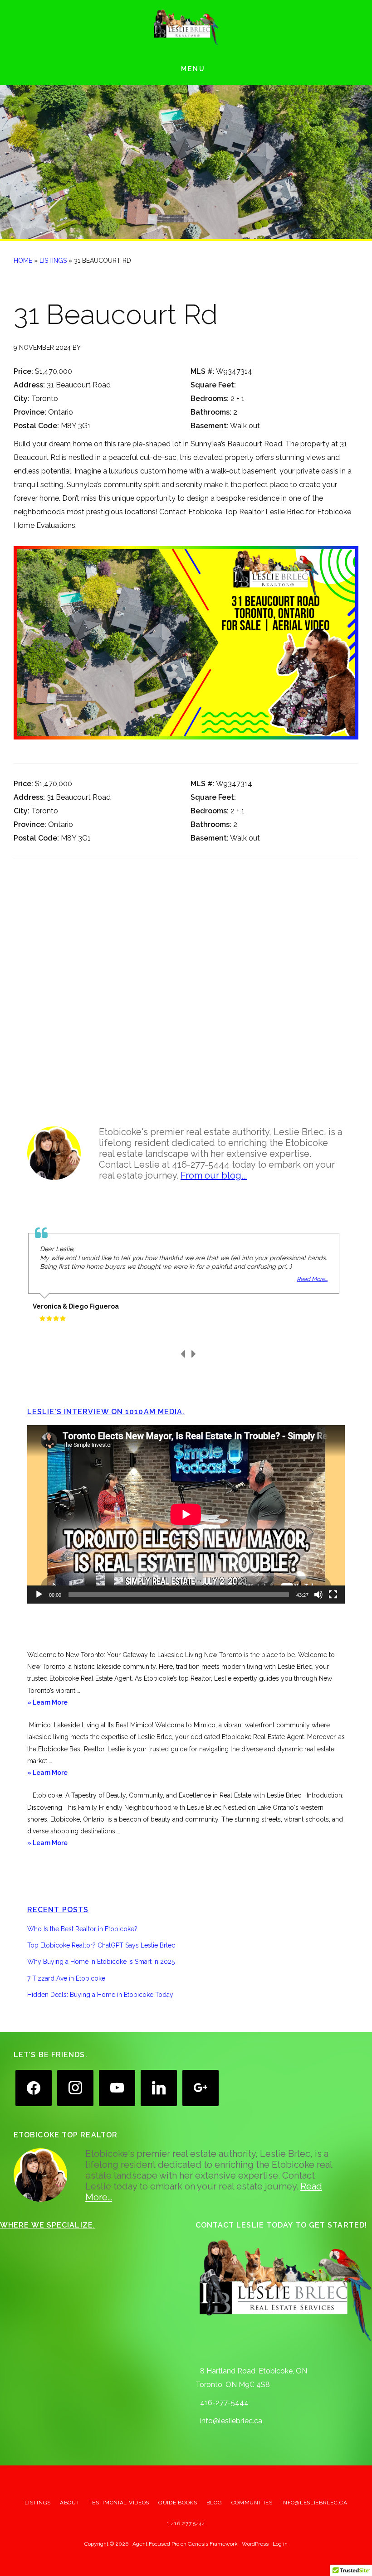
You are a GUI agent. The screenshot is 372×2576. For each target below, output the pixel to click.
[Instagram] (75, 2087)
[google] (201, 2087)
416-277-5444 (224, 2403)
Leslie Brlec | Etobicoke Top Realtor (186, 27)
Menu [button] (193, 69)
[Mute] (318, 1595)
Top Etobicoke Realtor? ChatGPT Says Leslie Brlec (101, 1945)
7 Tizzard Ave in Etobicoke (66, 1978)
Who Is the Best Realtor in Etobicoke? (82, 1929)
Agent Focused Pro (156, 2544)
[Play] (39, 1595)
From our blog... (214, 1175)
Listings (53, 261)
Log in (280, 2544)
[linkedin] (159, 2087)
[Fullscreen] (333, 1595)
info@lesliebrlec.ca (231, 2421)
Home (23, 261)
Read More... (312, 1279)
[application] (186, 1514)
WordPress (255, 2544)
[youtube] (117, 2087)
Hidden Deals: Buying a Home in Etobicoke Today (100, 1995)
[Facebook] (34, 2087)
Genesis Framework (213, 2544)
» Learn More (60, 1703)
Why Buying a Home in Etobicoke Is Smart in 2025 (101, 1962)
